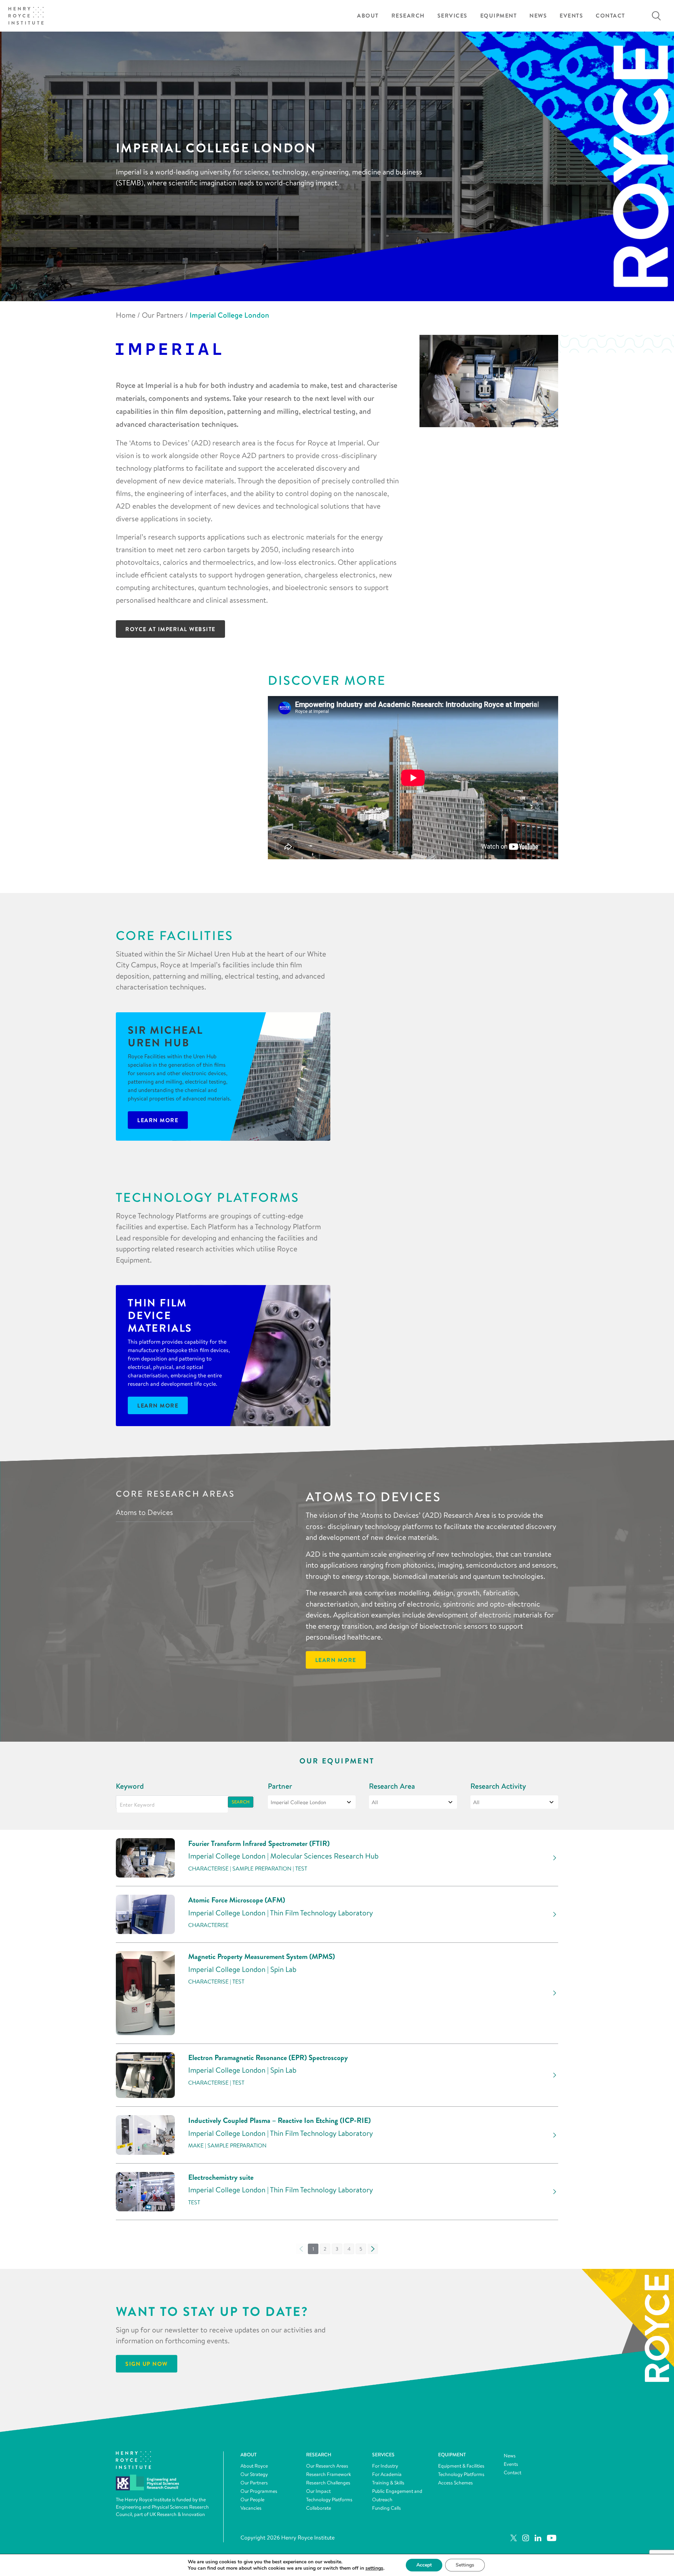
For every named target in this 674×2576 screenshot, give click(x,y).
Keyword (130, 1786)
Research (408, 16)
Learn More (158, 1120)
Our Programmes (259, 2491)
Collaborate (319, 2508)
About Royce (254, 2466)
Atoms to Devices (144, 1512)
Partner (280, 1786)
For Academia (387, 2474)
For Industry (385, 2466)
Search (241, 1802)
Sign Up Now (147, 2364)
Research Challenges (328, 2483)
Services (452, 16)
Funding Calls (386, 2508)
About (368, 16)
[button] (325, 2249)
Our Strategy (254, 2474)
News (538, 16)
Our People (252, 2499)
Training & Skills (388, 2483)
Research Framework (329, 2474)
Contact (610, 16)
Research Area (392, 1786)
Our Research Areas (327, 2466)
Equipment (499, 16)
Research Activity (498, 1786)
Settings (465, 2565)
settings (374, 2568)
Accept (424, 2565)
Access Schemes (455, 2483)
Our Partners (163, 315)
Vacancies (251, 2508)
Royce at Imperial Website (170, 629)
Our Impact (318, 2491)
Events (571, 16)
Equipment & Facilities (461, 2466)
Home (126, 315)
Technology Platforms (329, 2499)
